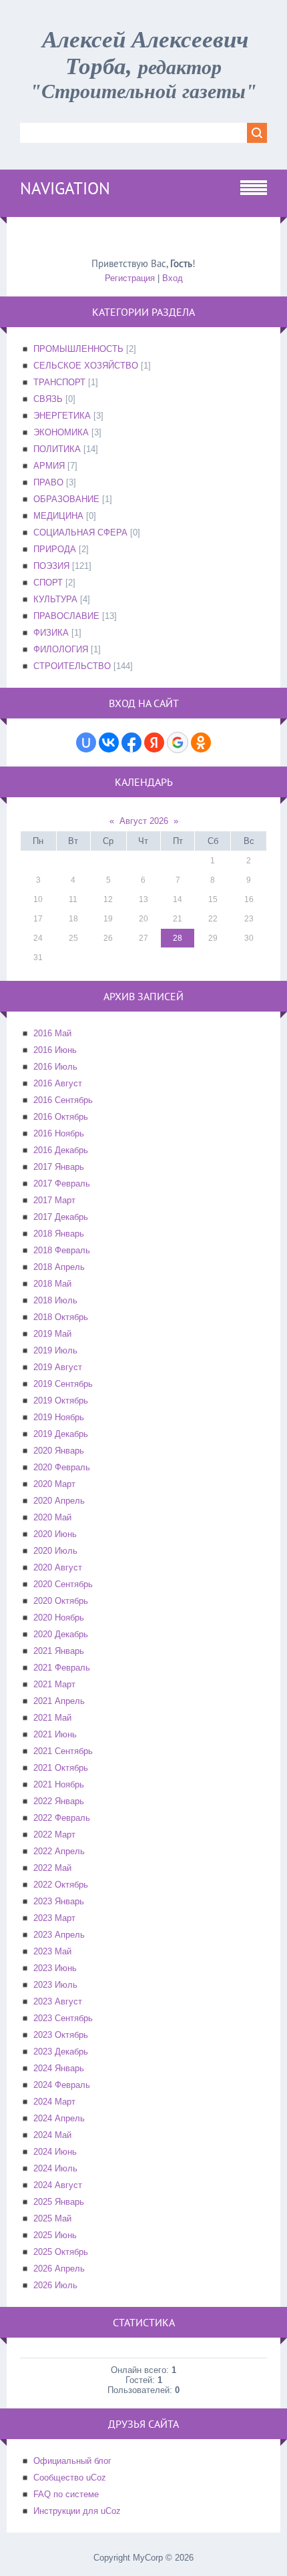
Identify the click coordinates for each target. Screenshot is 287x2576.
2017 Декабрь (61, 1217)
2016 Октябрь (61, 1117)
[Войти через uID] (86, 742)
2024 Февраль (62, 2085)
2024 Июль (55, 2168)
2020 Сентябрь (63, 1584)
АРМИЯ (49, 466)
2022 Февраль (62, 1818)
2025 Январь (59, 2202)
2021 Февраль (62, 1668)
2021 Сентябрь (63, 1751)
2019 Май (52, 1334)
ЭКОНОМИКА (61, 432)
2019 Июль (55, 1350)
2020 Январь (59, 1451)
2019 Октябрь (61, 1401)
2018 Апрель (59, 1267)
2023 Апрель (59, 1935)
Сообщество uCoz (70, 2478)
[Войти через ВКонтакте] (109, 742)
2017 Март (54, 1200)
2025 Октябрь (61, 2252)
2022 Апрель (59, 1851)
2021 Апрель (59, 1701)
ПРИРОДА (55, 549)
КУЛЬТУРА (55, 599)
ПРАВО (48, 482)
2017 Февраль (62, 1184)
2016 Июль (55, 1067)
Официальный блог (72, 2461)
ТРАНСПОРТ (59, 382)
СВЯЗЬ (48, 399)
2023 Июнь (55, 1968)
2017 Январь (59, 1167)
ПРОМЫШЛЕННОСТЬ (78, 349)
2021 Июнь (55, 1734)
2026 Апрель (59, 2269)
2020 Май (52, 1517)
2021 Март (54, 1684)
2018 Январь (59, 1234)
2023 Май (52, 1951)
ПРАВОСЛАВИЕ (66, 616)
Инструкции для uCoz (77, 2511)
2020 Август (58, 1567)
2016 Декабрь (61, 1150)
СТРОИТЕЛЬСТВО (72, 666)
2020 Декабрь (61, 1634)
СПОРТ (48, 583)
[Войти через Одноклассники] (201, 742)
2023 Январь (59, 1901)
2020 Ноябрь (59, 1618)
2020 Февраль (62, 1467)
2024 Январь (59, 2068)
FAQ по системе (66, 2494)
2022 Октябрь (61, 1885)
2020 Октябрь (61, 1601)
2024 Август (58, 2185)
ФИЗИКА (51, 633)
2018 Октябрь (61, 1317)
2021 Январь (59, 1651)
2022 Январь (59, 1801)
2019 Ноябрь (59, 1417)
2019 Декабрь (61, 1434)
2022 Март (54, 1835)
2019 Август (58, 1367)
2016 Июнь (55, 1050)
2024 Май (52, 2135)
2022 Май (52, 1868)
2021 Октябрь (61, 1768)
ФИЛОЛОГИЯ (61, 649)
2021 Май (52, 1718)
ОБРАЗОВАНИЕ (66, 499)
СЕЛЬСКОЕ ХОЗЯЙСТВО (86, 366)
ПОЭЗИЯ (51, 566)
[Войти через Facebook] (131, 742)
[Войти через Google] (178, 742)
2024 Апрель (59, 2118)
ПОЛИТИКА (57, 449)
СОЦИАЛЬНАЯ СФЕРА (80, 532)
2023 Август (58, 2001)
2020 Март (54, 1484)
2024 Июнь (55, 2152)
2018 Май (52, 1284)
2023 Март (54, 1918)
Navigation (65, 188)
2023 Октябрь (61, 2035)
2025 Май (52, 2218)
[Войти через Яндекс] (154, 742)
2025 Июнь (55, 2235)
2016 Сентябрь (63, 1100)
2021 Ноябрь (59, 1784)
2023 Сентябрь (63, 2018)
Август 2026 (144, 821)
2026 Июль (55, 2285)
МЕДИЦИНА (58, 516)
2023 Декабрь (61, 2052)
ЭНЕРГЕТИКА (62, 416)
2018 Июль (55, 1300)
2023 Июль (55, 1985)
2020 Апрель (59, 1501)
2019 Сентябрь (63, 1384)
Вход (173, 278)
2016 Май (52, 1033)
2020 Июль (55, 1551)
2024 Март (54, 2102)
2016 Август (58, 1083)
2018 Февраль (62, 1250)
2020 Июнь (55, 1534)
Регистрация (130, 278)
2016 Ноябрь (59, 1133)
